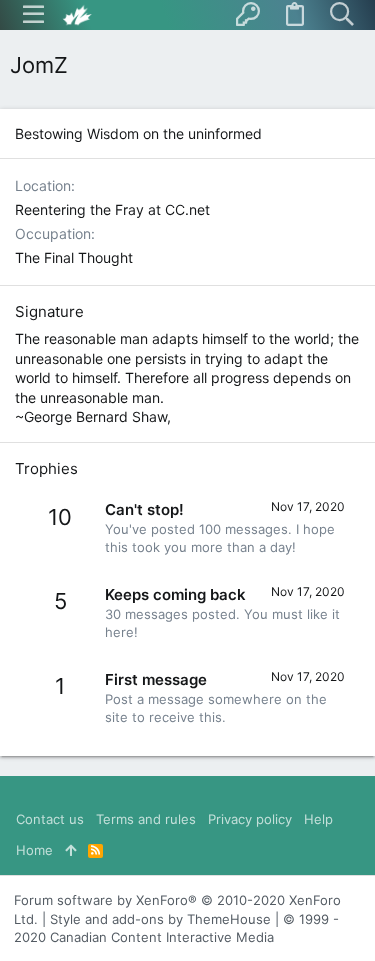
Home (34, 850)
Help (318, 819)
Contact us (50, 819)
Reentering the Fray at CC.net (112, 209)
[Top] (70, 850)
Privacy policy (250, 819)
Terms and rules (146, 819)
